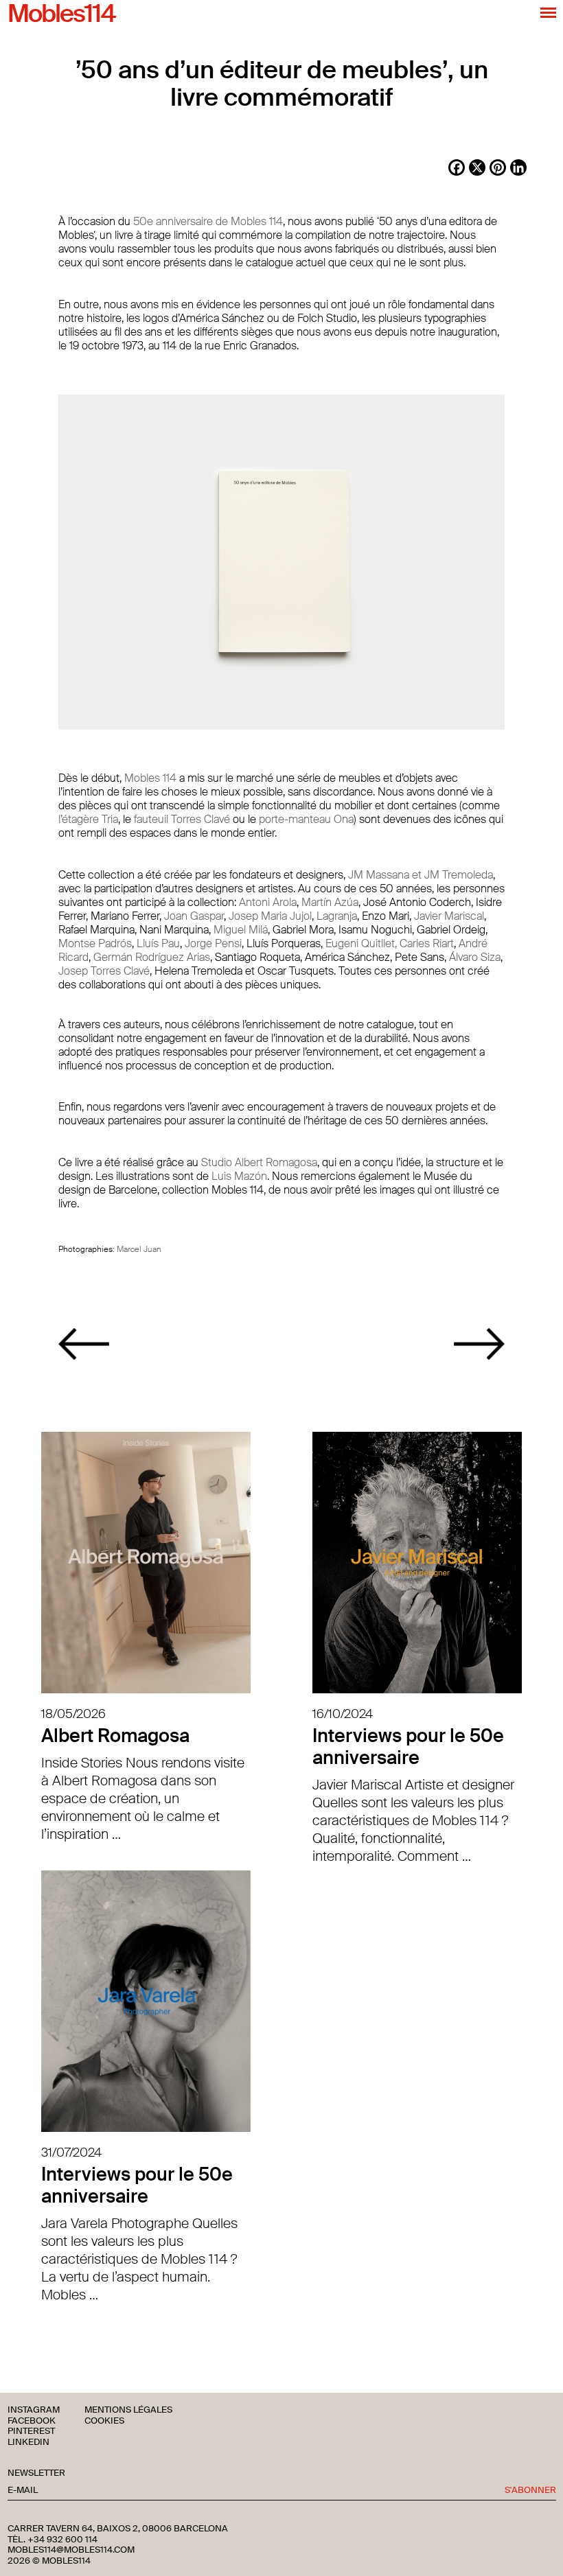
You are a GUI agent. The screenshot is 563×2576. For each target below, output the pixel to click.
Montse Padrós (95, 943)
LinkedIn (28, 2442)
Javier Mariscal (449, 916)
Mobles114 (61, 14)
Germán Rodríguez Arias (152, 957)
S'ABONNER (530, 2491)
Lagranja (337, 916)
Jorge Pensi (213, 943)
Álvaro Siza (475, 957)
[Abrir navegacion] (548, 12)
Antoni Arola (268, 902)
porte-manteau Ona (306, 819)
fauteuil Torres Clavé (182, 819)
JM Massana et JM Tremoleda (421, 875)
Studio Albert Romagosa (259, 1162)
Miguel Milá (241, 930)
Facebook (32, 2421)
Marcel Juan (139, 1249)
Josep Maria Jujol (270, 916)
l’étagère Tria (88, 819)
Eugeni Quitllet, (361, 943)
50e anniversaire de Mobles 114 (208, 221)
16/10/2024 (343, 1714)
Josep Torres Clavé (104, 971)
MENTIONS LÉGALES (128, 2410)
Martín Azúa (330, 902)
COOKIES (104, 2421)
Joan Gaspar (194, 916)
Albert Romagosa (115, 1736)
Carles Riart (427, 943)
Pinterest (31, 2432)
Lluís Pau (158, 943)
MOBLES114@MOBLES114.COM (71, 2550)
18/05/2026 (73, 1714)
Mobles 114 (150, 778)
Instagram (34, 2410)
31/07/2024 (71, 2153)
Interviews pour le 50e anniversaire (408, 1747)
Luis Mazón (239, 1176)
